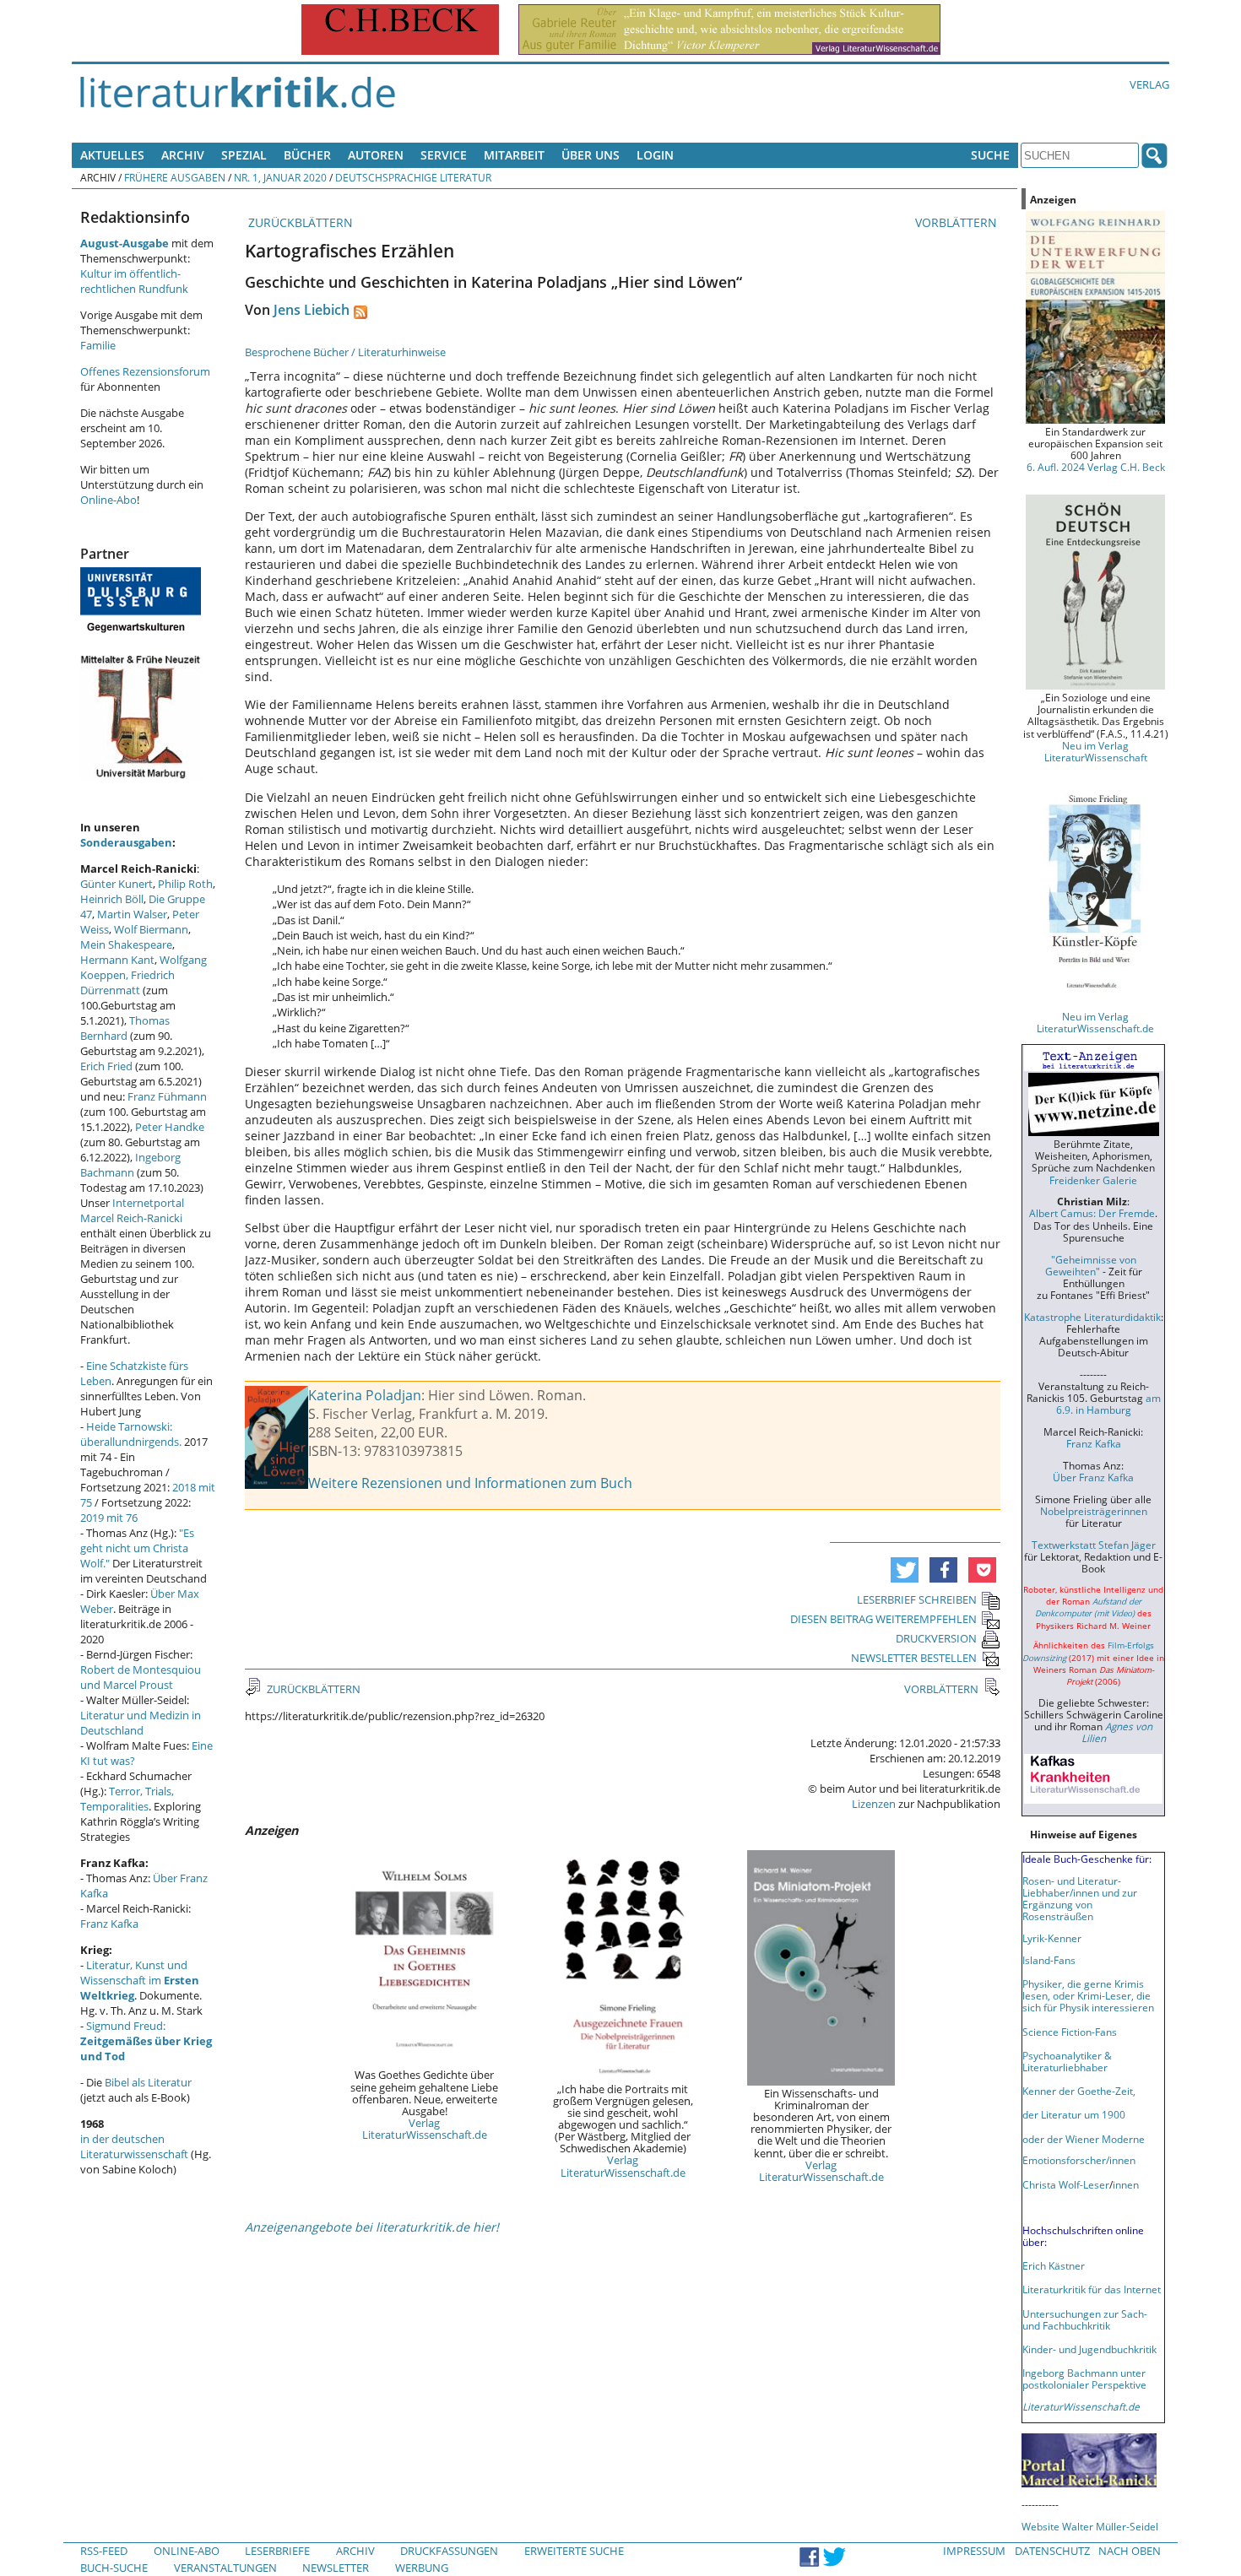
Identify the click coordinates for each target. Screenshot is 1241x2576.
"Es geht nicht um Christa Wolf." (137, 1548)
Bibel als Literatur (148, 2082)
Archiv (183, 155)
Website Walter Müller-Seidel (1090, 2526)
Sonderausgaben (126, 842)
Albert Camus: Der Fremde (1092, 1213)
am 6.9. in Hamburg (1108, 1404)
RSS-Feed (104, 2551)
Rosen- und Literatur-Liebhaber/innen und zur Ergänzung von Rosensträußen (1080, 1898)
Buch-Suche (114, 2568)
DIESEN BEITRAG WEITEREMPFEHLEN (883, 1619)
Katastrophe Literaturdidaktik (1092, 1317)
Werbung (422, 2568)
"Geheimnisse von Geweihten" (1091, 1265)
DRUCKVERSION (936, 1638)
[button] (905, 1570)
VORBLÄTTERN (958, 222)
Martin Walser (132, 914)
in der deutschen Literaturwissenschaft (134, 2146)
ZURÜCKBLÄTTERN (299, 222)
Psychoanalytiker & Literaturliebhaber (1067, 2061)
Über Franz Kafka (1093, 1477)
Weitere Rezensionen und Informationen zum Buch (470, 1483)
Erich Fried (106, 1066)
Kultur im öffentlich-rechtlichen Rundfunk (134, 281)
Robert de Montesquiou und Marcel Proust (141, 1677)
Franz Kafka (109, 1924)
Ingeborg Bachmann (130, 1165)
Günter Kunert (117, 884)
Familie (98, 345)
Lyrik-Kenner (1052, 1938)
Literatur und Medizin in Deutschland (141, 1723)
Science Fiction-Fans (1070, 2032)
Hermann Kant (117, 960)
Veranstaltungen (225, 2568)
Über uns (591, 155)
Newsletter (336, 2568)
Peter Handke (170, 1127)
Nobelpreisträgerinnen (1094, 1511)
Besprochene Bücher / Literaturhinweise (345, 352)
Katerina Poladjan (365, 1395)
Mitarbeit (514, 155)
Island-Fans (1049, 1960)
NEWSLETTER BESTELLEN (914, 1658)
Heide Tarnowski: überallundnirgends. (131, 1434)
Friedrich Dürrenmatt (127, 982)
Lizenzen (874, 1804)
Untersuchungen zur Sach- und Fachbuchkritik (1085, 2319)
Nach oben (1130, 2551)
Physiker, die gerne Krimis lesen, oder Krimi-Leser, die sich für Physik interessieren (1088, 1995)
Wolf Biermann (151, 929)
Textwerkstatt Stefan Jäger (1094, 1545)
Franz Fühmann (167, 1096)
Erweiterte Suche (574, 2551)
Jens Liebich (312, 310)
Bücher (307, 155)
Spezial (244, 155)
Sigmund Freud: (146, 2041)
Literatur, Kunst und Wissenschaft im (140, 1980)
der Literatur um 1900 (1074, 2114)
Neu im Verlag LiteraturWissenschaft (1096, 751)
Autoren (376, 155)
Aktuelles (112, 155)
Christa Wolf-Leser (1066, 2184)
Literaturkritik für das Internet (1092, 2289)
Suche (990, 155)
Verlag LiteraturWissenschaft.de (425, 2129)
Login (655, 155)
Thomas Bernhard (125, 1028)
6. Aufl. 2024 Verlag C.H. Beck (1096, 467)
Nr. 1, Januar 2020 (280, 177)
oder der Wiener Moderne (1084, 2139)
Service (444, 155)
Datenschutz (1052, 2551)
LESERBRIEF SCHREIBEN (917, 1599)
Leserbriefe (277, 2551)
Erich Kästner (1054, 2265)
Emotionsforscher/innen (1079, 2160)
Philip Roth (185, 884)
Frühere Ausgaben (175, 177)
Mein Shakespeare (126, 944)
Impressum (974, 2551)
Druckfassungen (449, 2551)
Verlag (1149, 84)
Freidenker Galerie (1093, 1180)
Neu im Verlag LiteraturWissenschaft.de (1095, 1022)
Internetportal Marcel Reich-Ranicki (132, 1210)
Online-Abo (108, 500)
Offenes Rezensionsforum (145, 371)
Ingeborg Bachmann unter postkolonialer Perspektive (1084, 2378)
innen (1126, 2184)
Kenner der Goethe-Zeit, (1079, 2091)
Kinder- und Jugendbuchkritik (1089, 2349)
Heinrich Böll (112, 899)
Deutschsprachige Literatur (413, 177)
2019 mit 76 (109, 1518)
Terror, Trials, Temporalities (127, 1799)
